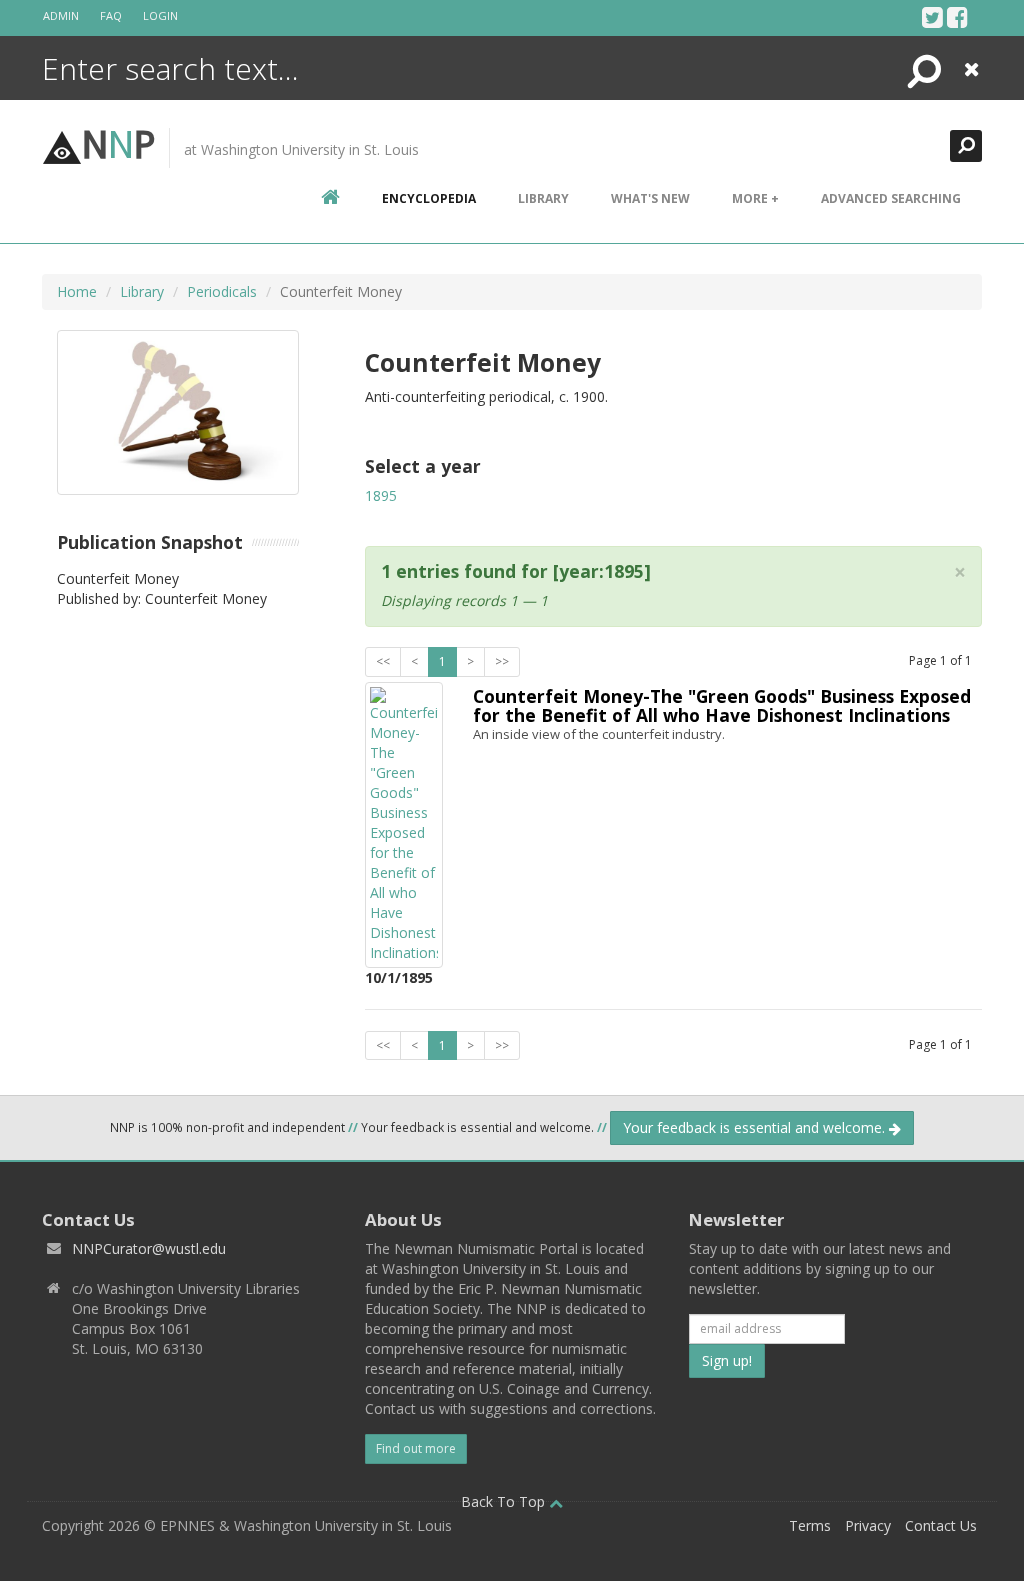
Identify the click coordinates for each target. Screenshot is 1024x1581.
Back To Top (505, 1501)
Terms (810, 1525)
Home (77, 291)
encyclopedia (429, 198)
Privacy (868, 1525)
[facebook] (957, 17)
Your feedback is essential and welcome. (756, 1127)
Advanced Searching (891, 198)
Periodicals (222, 291)
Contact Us (941, 1525)
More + (755, 198)
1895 (381, 495)
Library (543, 198)
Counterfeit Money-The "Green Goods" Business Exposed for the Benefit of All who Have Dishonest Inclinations (722, 705)
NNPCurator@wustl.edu (149, 1248)
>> (502, 661)
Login (160, 15)
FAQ (111, 15)
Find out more (416, 1448)
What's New (650, 198)
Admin (61, 15)
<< (383, 661)
